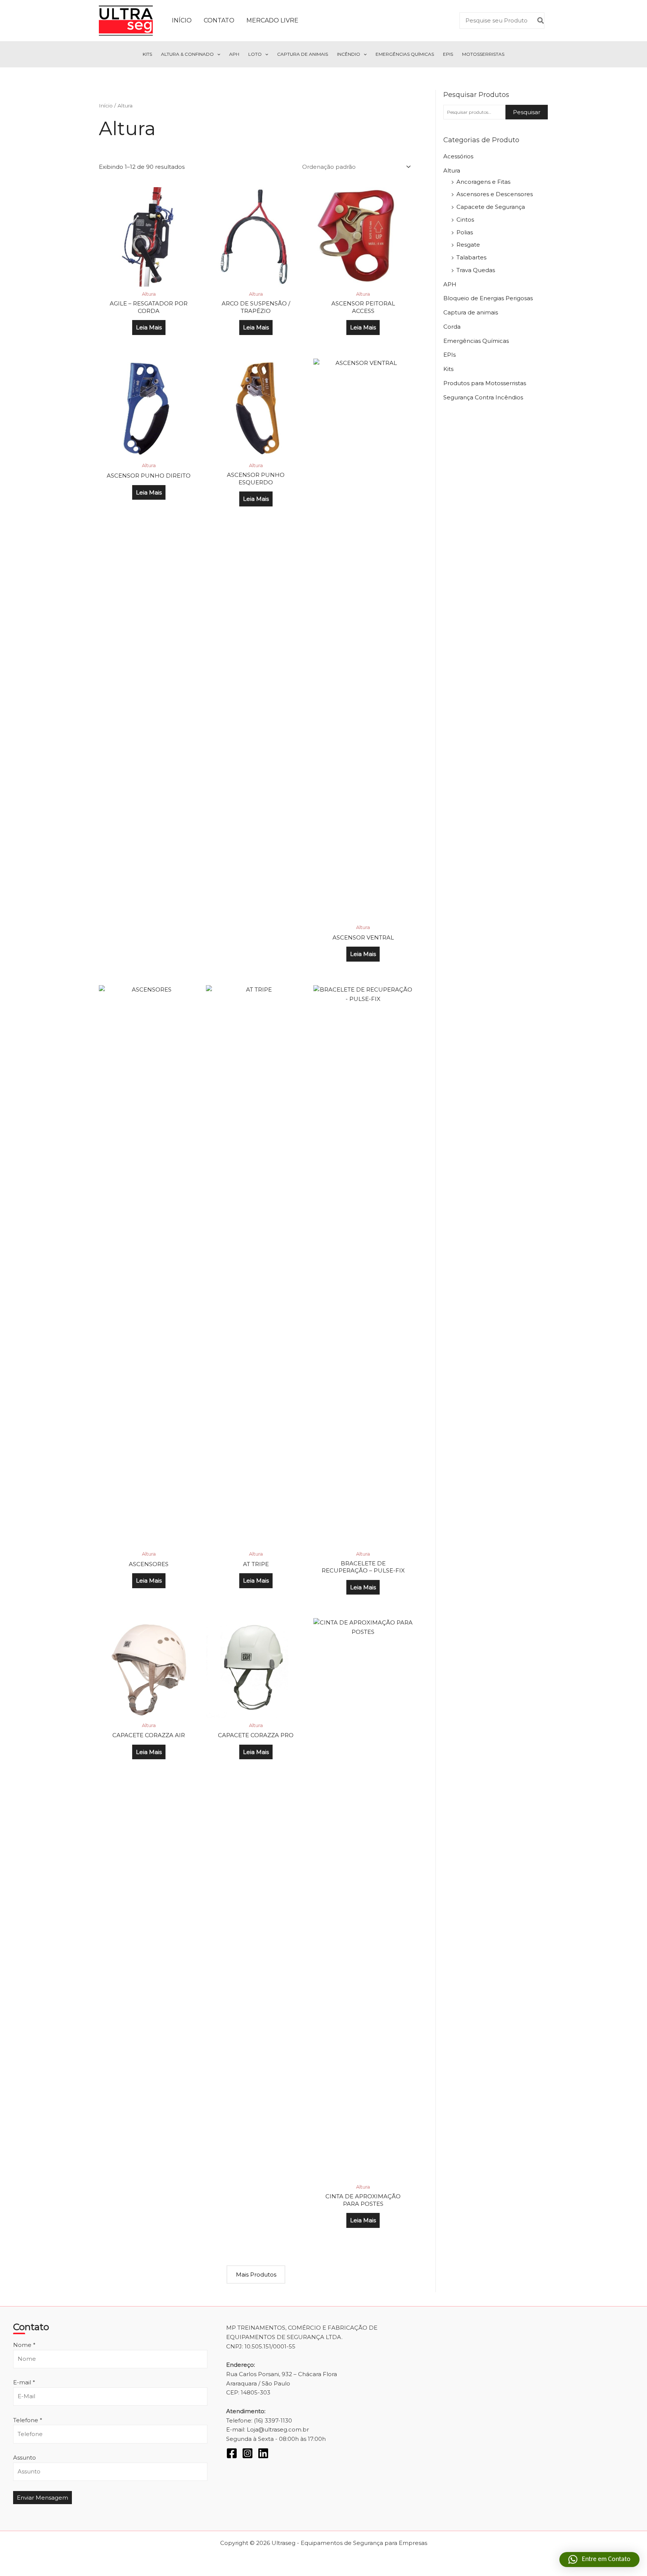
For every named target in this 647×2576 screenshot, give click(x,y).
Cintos (465, 220)
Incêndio (349, 54)
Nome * (24, 2345)
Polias (465, 232)
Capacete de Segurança (491, 207)
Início (106, 106)
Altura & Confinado (187, 54)
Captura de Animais (303, 54)
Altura (452, 170)
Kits (147, 54)
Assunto (25, 2458)
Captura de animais (471, 312)
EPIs (448, 54)
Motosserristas (483, 54)
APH (234, 54)
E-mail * (24, 2382)
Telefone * (28, 2420)
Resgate (468, 245)
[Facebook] (232, 2453)
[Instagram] (247, 2453)
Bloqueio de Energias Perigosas (488, 298)
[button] (217, 54)
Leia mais (149, 327)
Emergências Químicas (405, 54)
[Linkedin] (263, 2453)
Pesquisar (527, 112)
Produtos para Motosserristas (485, 383)
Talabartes (471, 257)
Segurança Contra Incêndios (483, 397)
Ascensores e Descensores (495, 194)
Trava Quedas (476, 270)
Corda (452, 327)
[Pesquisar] (541, 21)
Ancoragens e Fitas (483, 182)
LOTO (255, 54)
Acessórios (458, 156)
